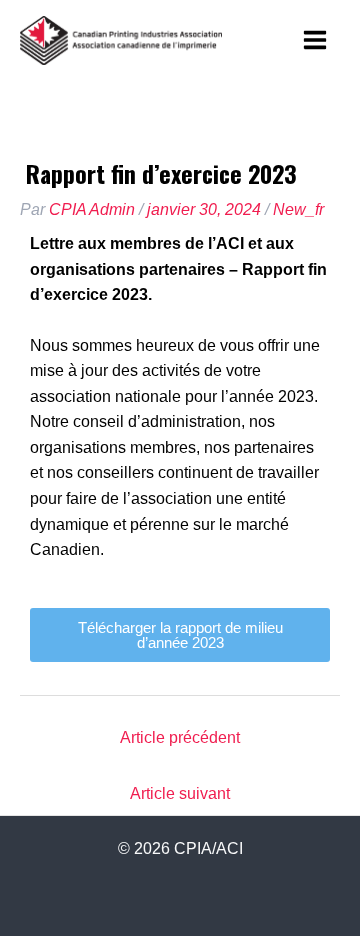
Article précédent (180, 737)
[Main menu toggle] (315, 39)
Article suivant (180, 793)
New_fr (298, 209)
